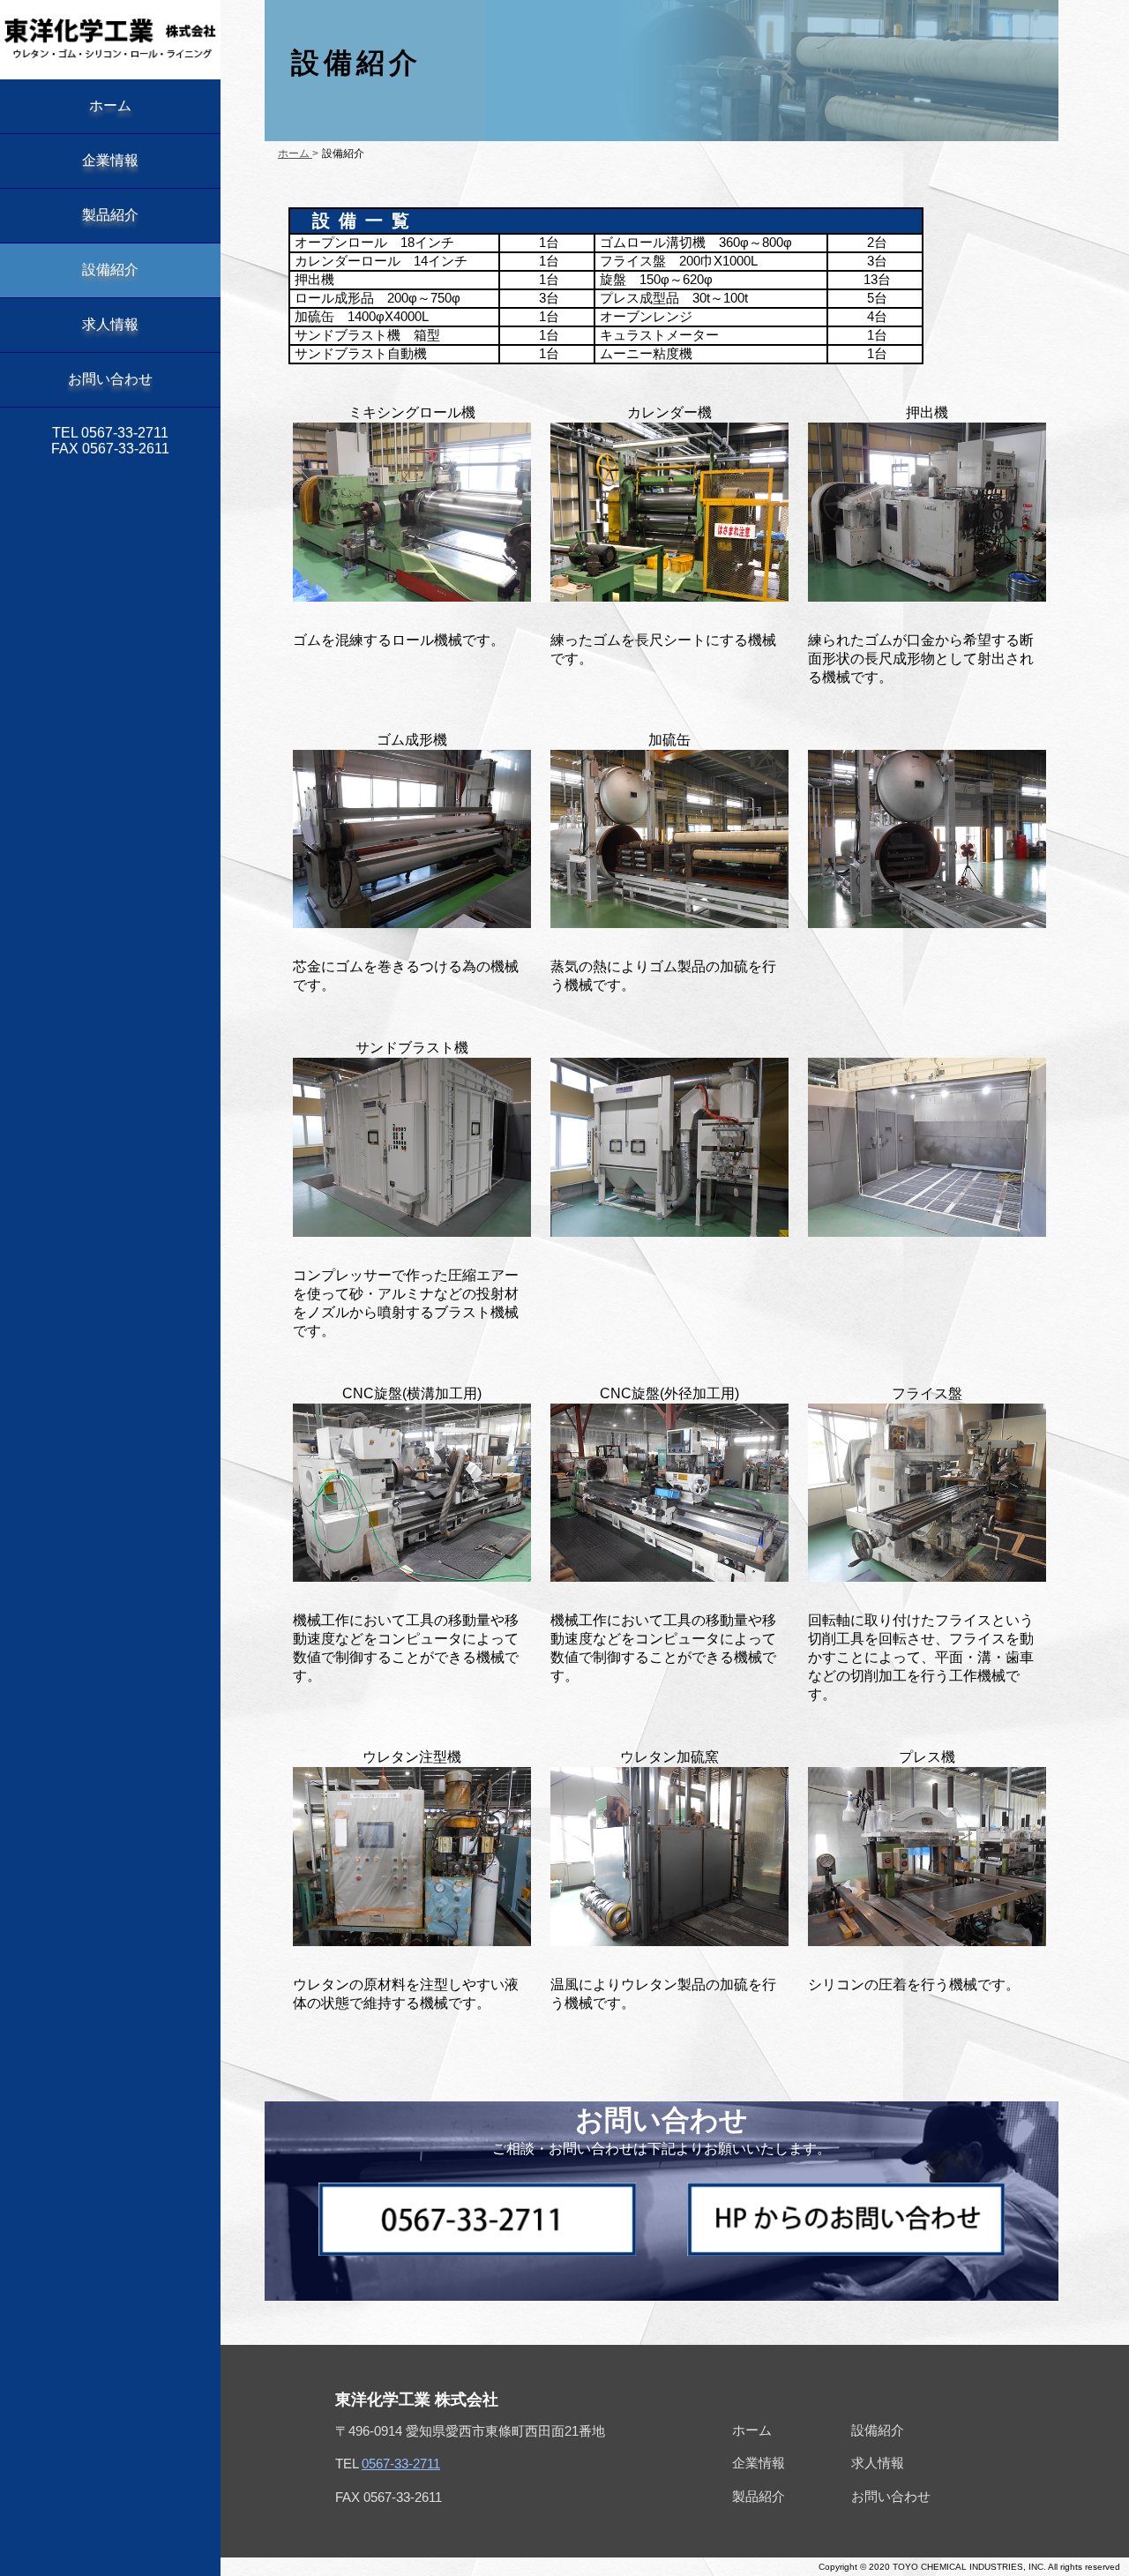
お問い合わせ (110, 379)
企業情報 (110, 160)
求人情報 (110, 324)
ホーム (110, 105)
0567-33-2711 (401, 2464)
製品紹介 (110, 215)
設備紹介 (110, 270)
